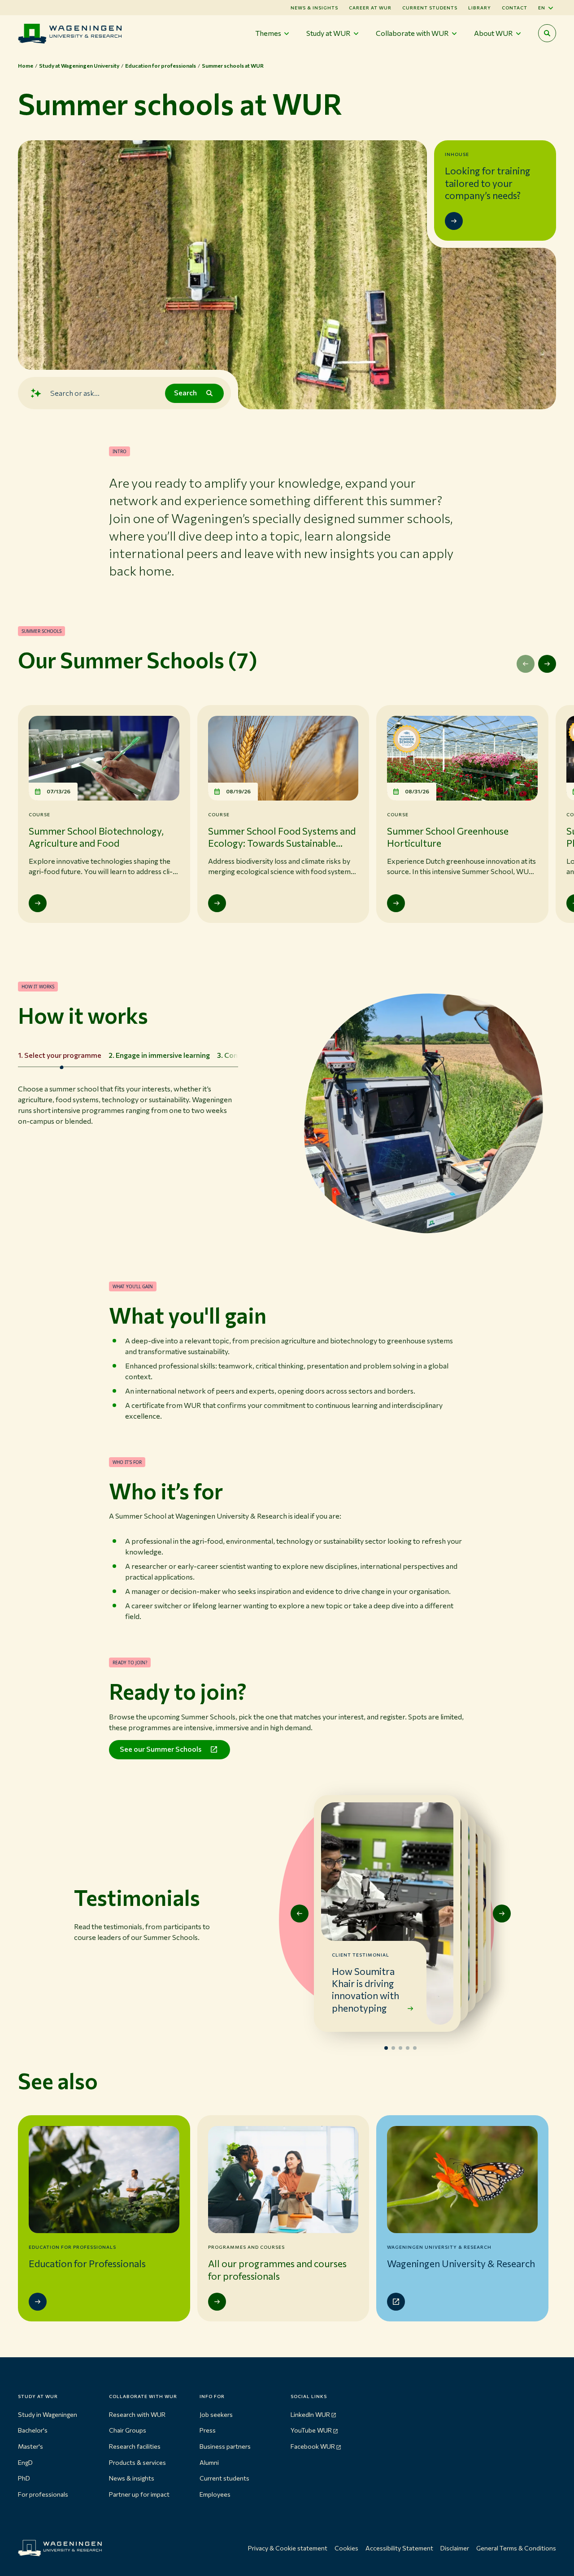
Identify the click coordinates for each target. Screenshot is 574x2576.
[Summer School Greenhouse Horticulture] (396, 903)
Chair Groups (128, 2430)
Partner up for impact (139, 2494)
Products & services (137, 2462)
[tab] (60, 1056)
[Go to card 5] (415, 2048)
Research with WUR (137, 2414)
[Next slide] (547, 664)
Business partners (225, 2446)
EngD (25, 2462)
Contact (515, 8)
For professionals (43, 2494)
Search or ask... (75, 393)
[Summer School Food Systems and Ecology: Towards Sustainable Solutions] (217, 903)
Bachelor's (33, 2430)
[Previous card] (300, 1914)
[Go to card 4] (408, 2048)
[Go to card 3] (400, 2048)
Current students (430, 8)
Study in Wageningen (48, 2414)
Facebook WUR (313, 2446)
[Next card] (502, 1914)
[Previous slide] (526, 664)
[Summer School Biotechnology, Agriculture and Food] (38, 903)
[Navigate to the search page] (547, 33)
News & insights (132, 2478)
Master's (30, 2446)
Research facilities (135, 2446)
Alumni (209, 2462)
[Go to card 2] (393, 2048)
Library (480, 8)
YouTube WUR (311, 2430)
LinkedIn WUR (310, 2414)
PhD (24, 2478)
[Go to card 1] (386, 2048)
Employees (215, 2494)
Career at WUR (370, 8)
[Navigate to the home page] (70, 33)
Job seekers (216, 2414)
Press (208, 2430)
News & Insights (314, 8)
